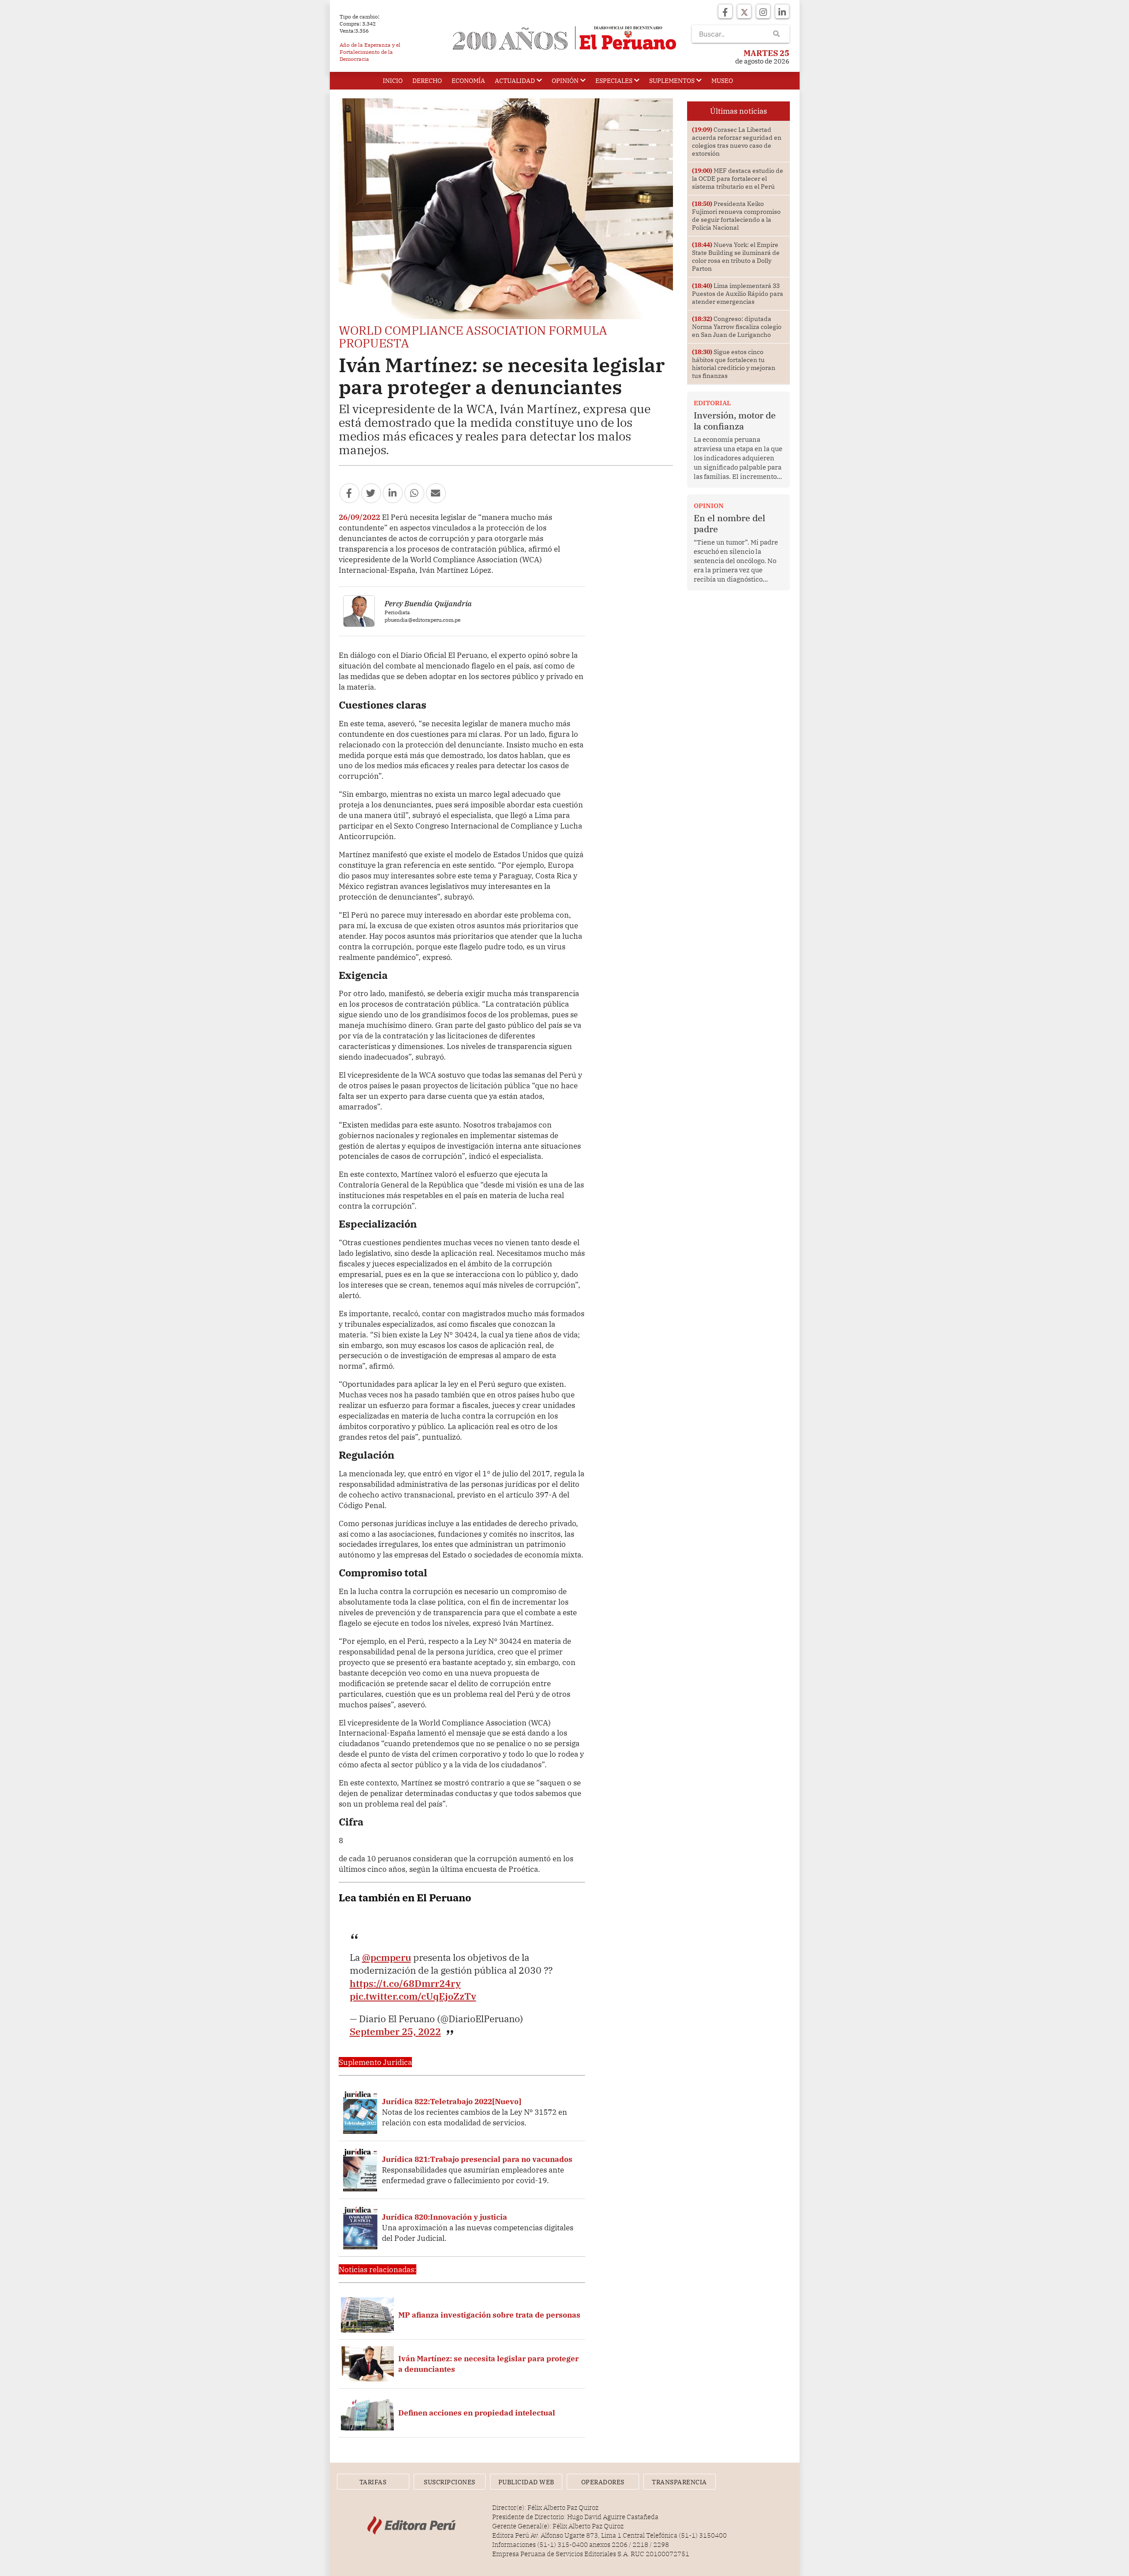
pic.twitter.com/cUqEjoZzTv (413, 1996)
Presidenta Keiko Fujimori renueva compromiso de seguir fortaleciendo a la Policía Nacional (736, 216)
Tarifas (373, 2482)
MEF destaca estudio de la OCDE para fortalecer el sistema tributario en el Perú (738, 179)
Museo (722, 81)
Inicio (393, 81)
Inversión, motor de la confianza (735, 421)
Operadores (603, 2482)
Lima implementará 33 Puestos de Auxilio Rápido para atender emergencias (738, 294)
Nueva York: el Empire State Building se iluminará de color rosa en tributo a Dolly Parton (736, 257)
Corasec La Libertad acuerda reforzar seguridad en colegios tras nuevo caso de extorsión (737, 142)
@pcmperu (387, 1957)
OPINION (709, 506)
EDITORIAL (712, 403)
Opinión (565, 81)
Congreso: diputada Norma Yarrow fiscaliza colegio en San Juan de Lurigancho (737, 327)
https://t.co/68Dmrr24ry (405, 1983)
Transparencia (679, 2482)
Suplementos (672, 81)
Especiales (614, 81)
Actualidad (515, 81)
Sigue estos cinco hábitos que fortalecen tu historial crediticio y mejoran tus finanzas (734, 364)
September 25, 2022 (395, 2031)
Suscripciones (450, 2482)
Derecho (427, 81)
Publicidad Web (526, 2482)
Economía (468, 81)
